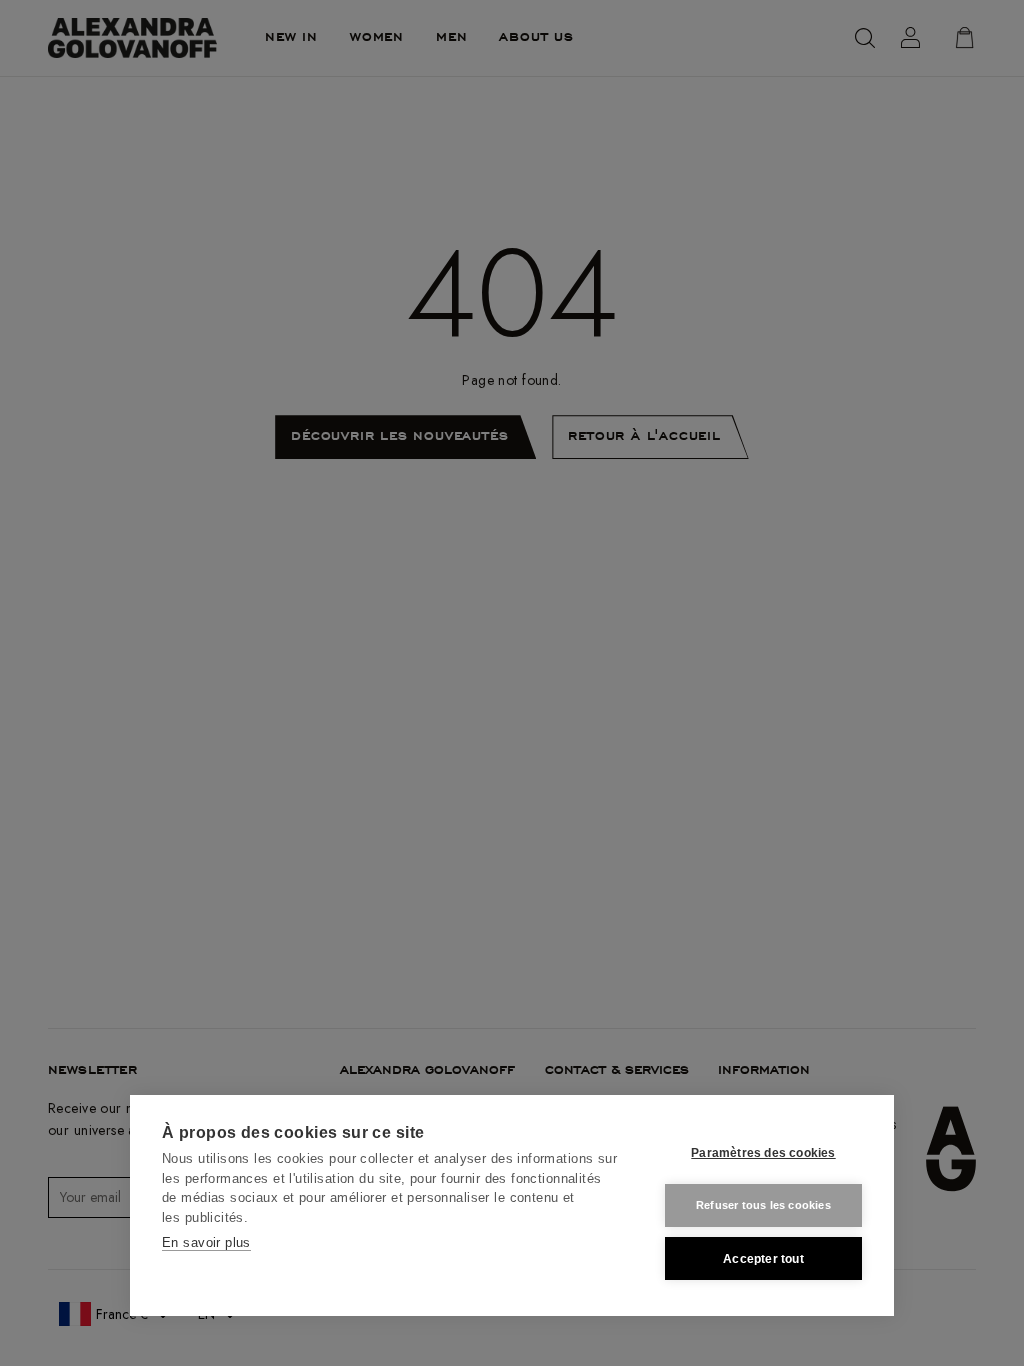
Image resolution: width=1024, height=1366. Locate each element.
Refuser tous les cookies (763, 1205)
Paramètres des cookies (763, 1153)
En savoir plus (206, 1242)
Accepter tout (763, 1259)
